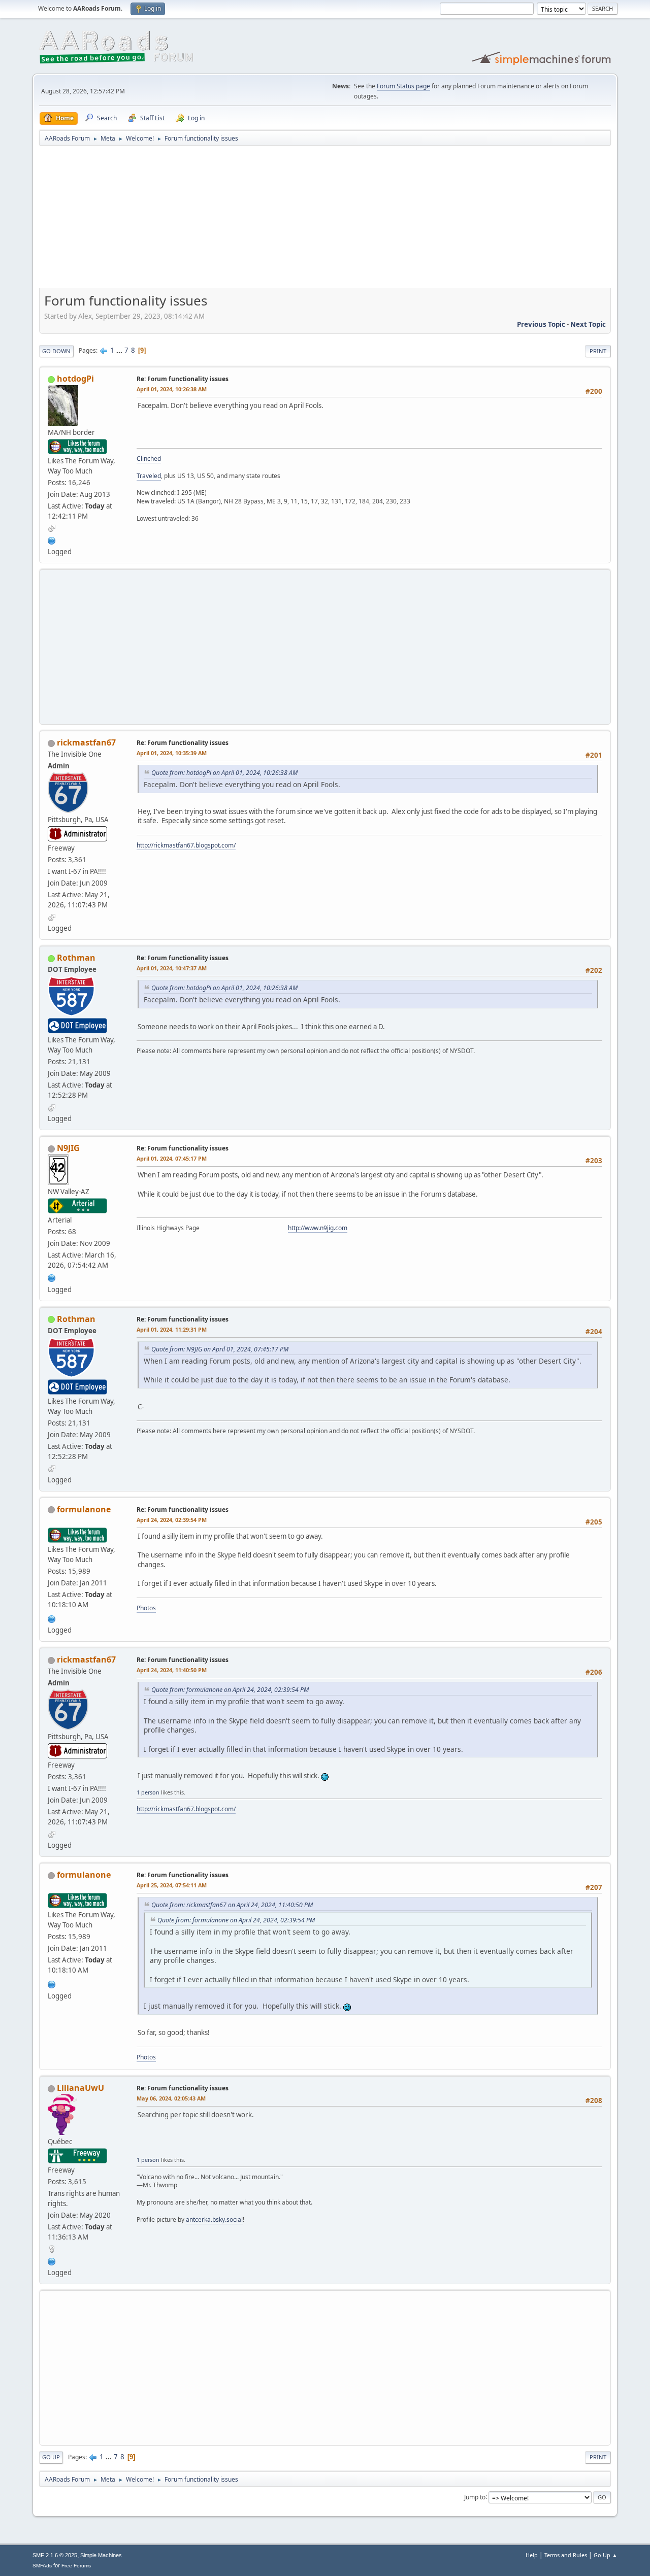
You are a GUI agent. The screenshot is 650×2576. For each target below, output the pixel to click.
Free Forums (76, 2566)
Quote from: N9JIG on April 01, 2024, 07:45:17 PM (220, 1349)
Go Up (51, 2457)
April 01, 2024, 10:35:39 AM (172, 753)
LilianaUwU (80, 2088)
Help (532, 2555)
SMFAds (42, 2566)
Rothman (76, 958)
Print (598, 351)
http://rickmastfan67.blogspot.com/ (186, 845)
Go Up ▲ (606, 2555)
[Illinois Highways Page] (52, 1277)
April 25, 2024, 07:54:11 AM (172, 1885)
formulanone (84, 1509)
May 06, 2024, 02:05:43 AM (171, 2098)
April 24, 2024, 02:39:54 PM (172, 1520)
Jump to (475, 2497)
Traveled (149, 476)
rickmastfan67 (86, 742)
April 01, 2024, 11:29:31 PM (172, 1329)
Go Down (56, 351)
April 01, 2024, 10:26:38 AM (172, 389)
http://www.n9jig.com (318, 1228)
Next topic (588, 324)
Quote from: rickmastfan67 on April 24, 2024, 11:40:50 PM (232, 1905)
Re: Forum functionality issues (183, 379)
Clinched (149, 459)
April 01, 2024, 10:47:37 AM (172, 968)
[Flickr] (52, 2260)
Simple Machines (101, 2555)
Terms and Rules (566, 2555)
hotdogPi (75, 379)
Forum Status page (403, 86)
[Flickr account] (52, 539)
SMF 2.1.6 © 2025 (55, 2555)
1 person (148, 1792)
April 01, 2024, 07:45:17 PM (172, 1158)
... (120, 350)
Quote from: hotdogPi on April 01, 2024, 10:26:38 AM (224, 773)
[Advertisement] (325, 220)
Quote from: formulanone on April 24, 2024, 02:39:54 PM (230, 1690)
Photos (146, 1608)
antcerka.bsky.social (214, 2219)
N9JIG (68, 1148)
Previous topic (541, 324)
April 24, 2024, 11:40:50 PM (172, 1670)
